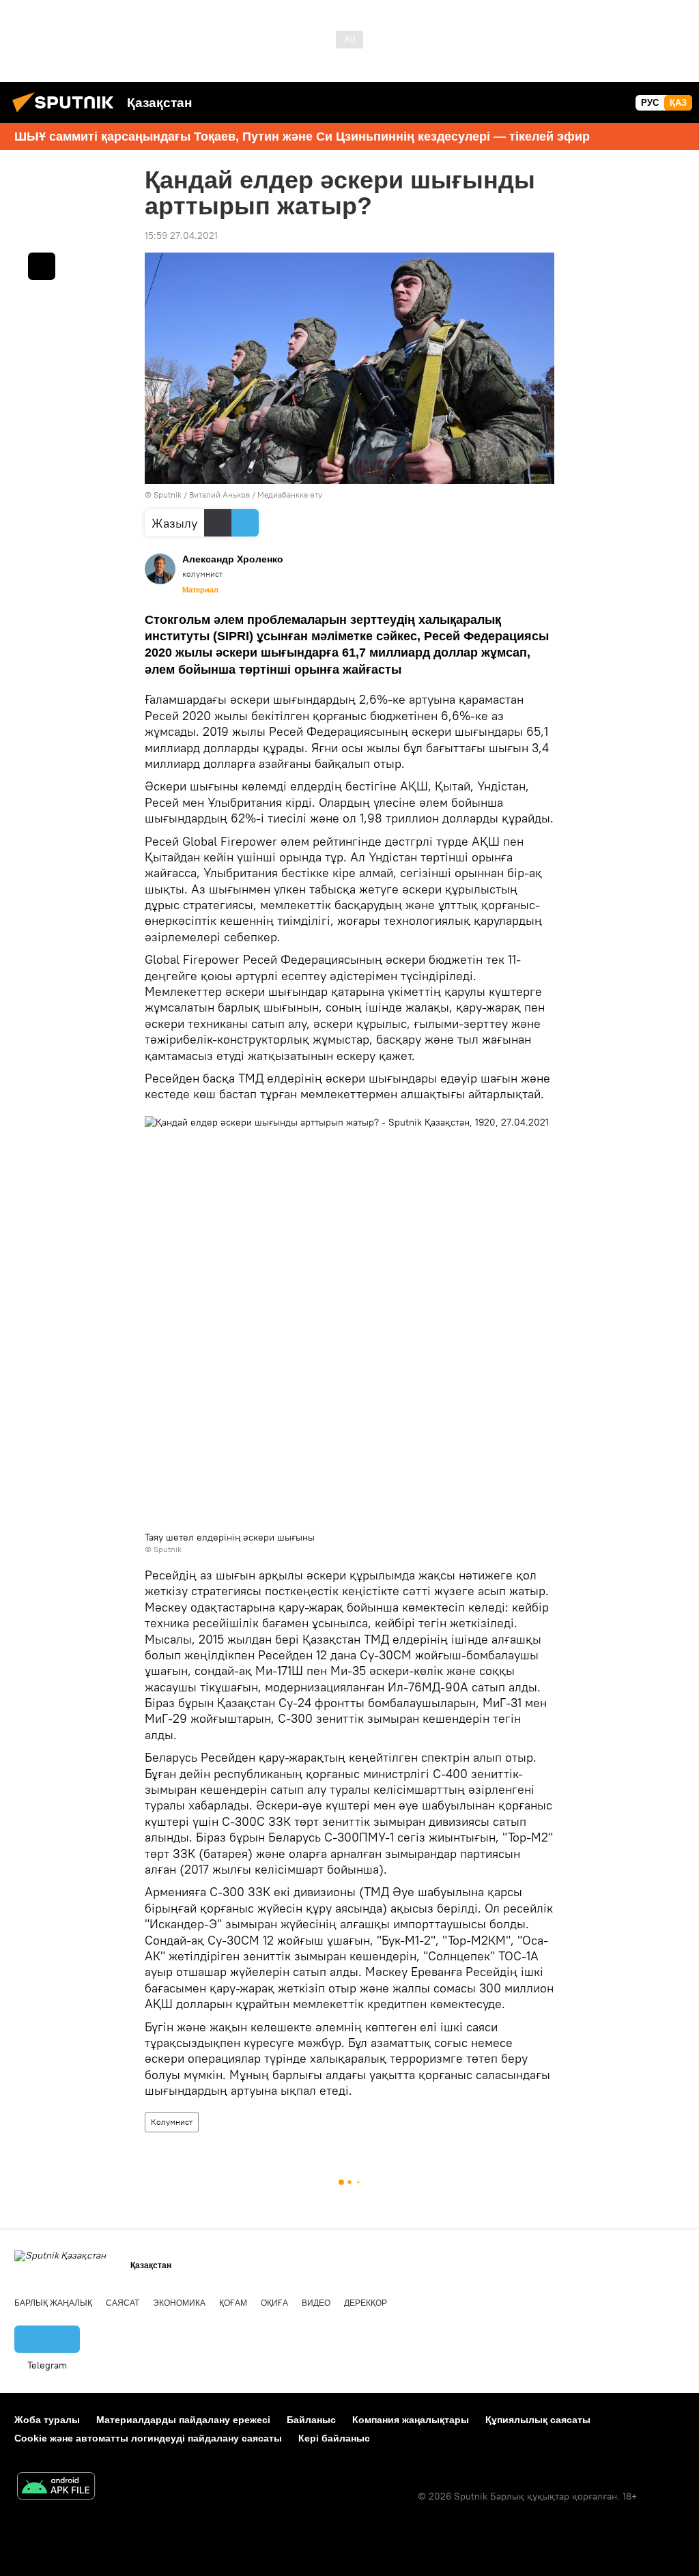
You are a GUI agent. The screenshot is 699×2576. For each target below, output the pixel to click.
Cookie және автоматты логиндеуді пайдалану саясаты (148, 2438)
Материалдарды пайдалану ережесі (183, 2420)
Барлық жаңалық (53, 2303)
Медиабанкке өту (290, 495)
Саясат (123, 2303)
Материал (200, 590)
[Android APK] (56, 2488)
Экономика (179, 2303)
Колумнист (172, 2122)
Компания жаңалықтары (411, 2420)
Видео (316, 2303)
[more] (42, 266)
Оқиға (274, 2303)
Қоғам (233, 2303)
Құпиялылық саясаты (538, 2420)
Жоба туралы (47, 2420)
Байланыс (311, 2420)
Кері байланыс (334, 2438)
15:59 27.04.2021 (181, 235)
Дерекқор (366, 2303)
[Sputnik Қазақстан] (67, 114)
